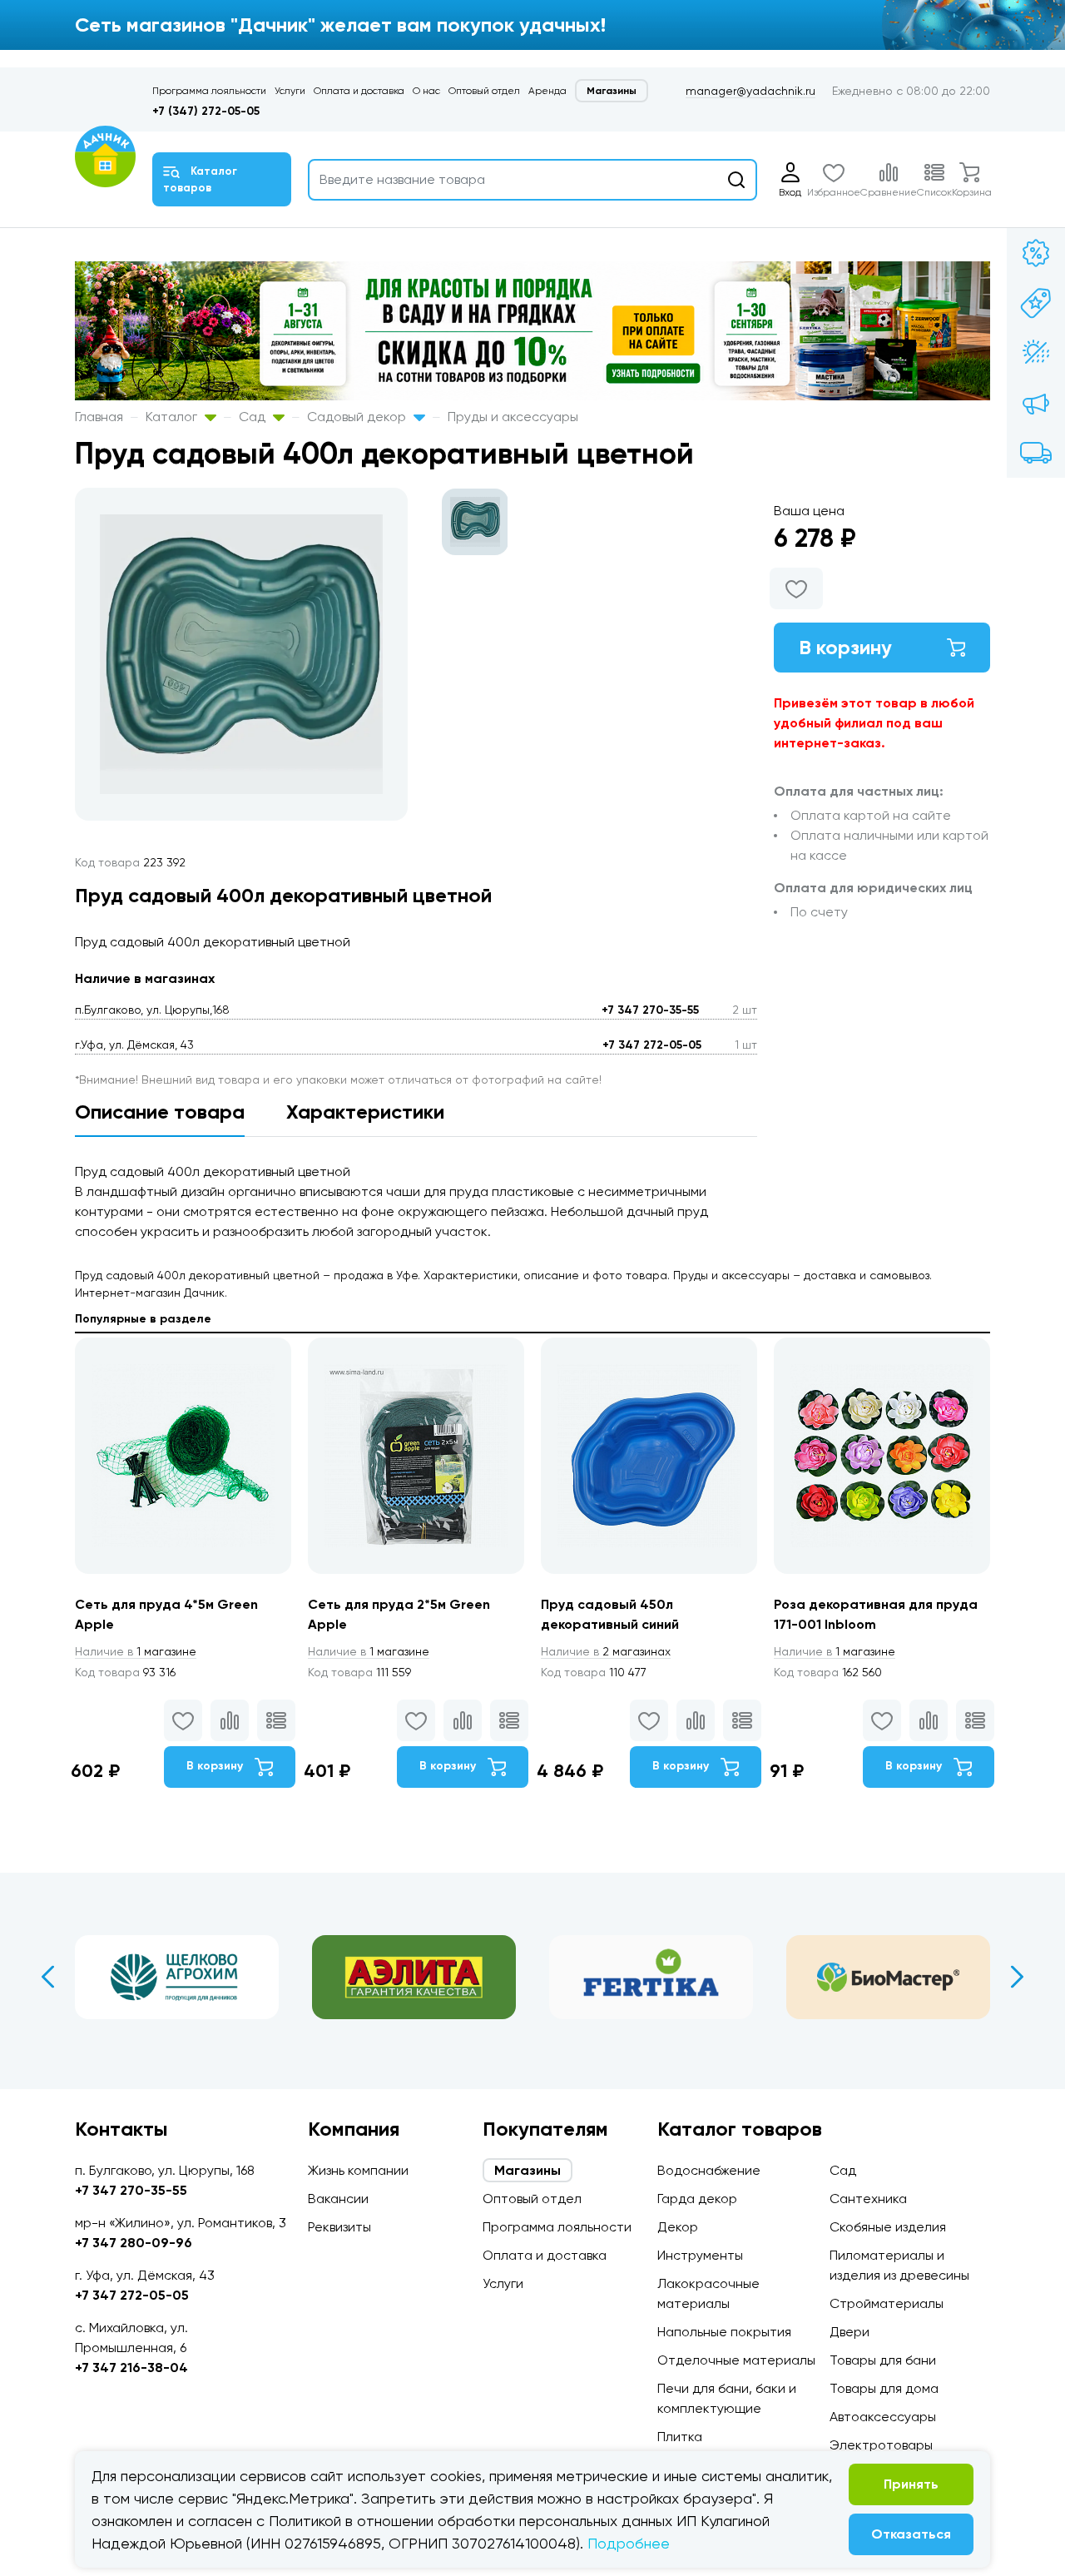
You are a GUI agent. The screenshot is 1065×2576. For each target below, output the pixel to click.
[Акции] (1036, 253)
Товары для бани (883, 2360)
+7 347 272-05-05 (652, 1045)
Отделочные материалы (736, 2360)
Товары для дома (884, 2388)
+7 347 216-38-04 (131, 2368)
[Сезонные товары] (1036, 353)
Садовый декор (358, 417)
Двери (850, 2332)
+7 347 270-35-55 (650, 1010)
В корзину (845, 647)
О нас (426, 91)
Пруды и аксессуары (513, 417)
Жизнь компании (358, 2170)
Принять (911, 2484)
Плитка (680, 2437)
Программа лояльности (209, 91)
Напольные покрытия (724, 2332)
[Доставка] (1036, 453)
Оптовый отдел (484, 91)
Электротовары (881, 2445)
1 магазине (136, 1651)
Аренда (547, 91)
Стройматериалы (887, 2303)
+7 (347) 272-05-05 (206, 111)
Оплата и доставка (359, 91)
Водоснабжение (709, 2170)
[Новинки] (1036, 303)
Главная (99, 417)
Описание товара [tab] (160, 1112)
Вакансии (338, 2199)
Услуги (290, 91)
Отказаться (911, 2534)
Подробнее (629, 2543)
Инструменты (700, 2255)
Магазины (612, 91)
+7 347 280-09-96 (134, 2243)
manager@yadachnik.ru (750, 91)
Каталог (173, 417)
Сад (254, 417)
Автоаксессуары (883, 2417)
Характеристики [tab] (365, 1112)
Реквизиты (339, 2227)
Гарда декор (697, 2199)
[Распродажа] (1036, 403)
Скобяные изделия (888, 2227)
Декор (678, 2227)
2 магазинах (606, 1651)
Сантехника (868, 2199)
